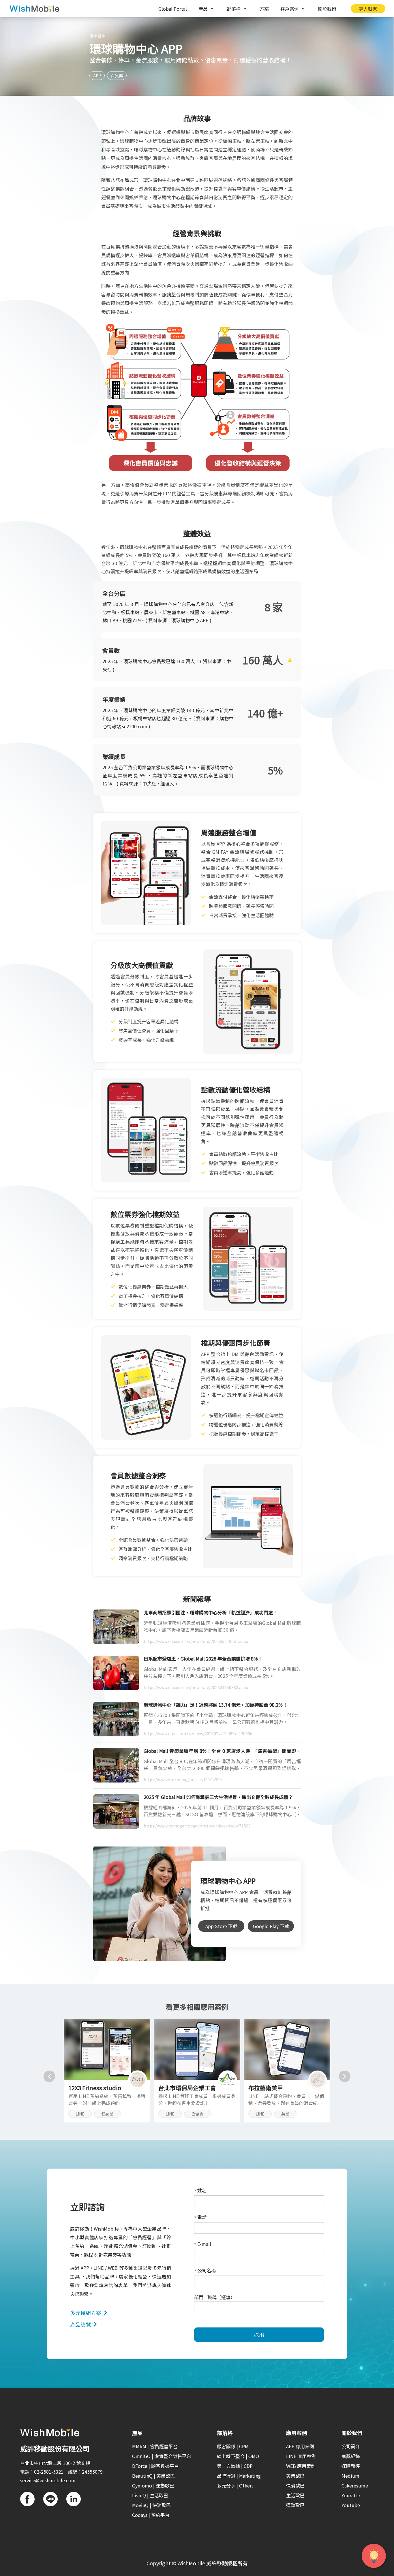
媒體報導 (351, 2466)
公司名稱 (205, 2271)
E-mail (203, 2244)
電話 (200, 2217)
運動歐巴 (295, 2505)
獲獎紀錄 (351, 2456)
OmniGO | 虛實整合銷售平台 (162, 2456)
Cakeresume (355, 2485)
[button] (49, 2076)
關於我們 (327, 9)
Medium (350, 2476)
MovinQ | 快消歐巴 (151, 2505)
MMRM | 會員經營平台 (155, 2446)
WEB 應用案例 (301, 2466)
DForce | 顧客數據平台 (155, 2466)
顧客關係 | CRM (233, 2446)
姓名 (200, 2191)
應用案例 (97, 36)
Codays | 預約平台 (151, 2515)
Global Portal (173, 9)
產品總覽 (80, 2324)
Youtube (351, 2505)
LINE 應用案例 (301, 2456)
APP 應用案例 (300, 2446)
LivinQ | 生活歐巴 (150, 2495)
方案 (264, 9)
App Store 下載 (221, 1926)
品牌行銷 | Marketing (239, 2476)
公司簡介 (351, 2446)
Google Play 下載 (271, 1926)
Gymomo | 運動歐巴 (153, 2485)
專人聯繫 (368, 9)
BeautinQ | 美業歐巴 (153, 2476)
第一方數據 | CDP (235, 2466)
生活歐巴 (295, 2495)
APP (97, 76)
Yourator (351, 2495)
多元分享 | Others (235, 2485)
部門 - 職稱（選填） (215, 2297)
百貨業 (117, 76)
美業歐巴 (295, 2476)
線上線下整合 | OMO (238, 2456)
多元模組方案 (86, 2313)
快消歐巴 (295, 2485)
